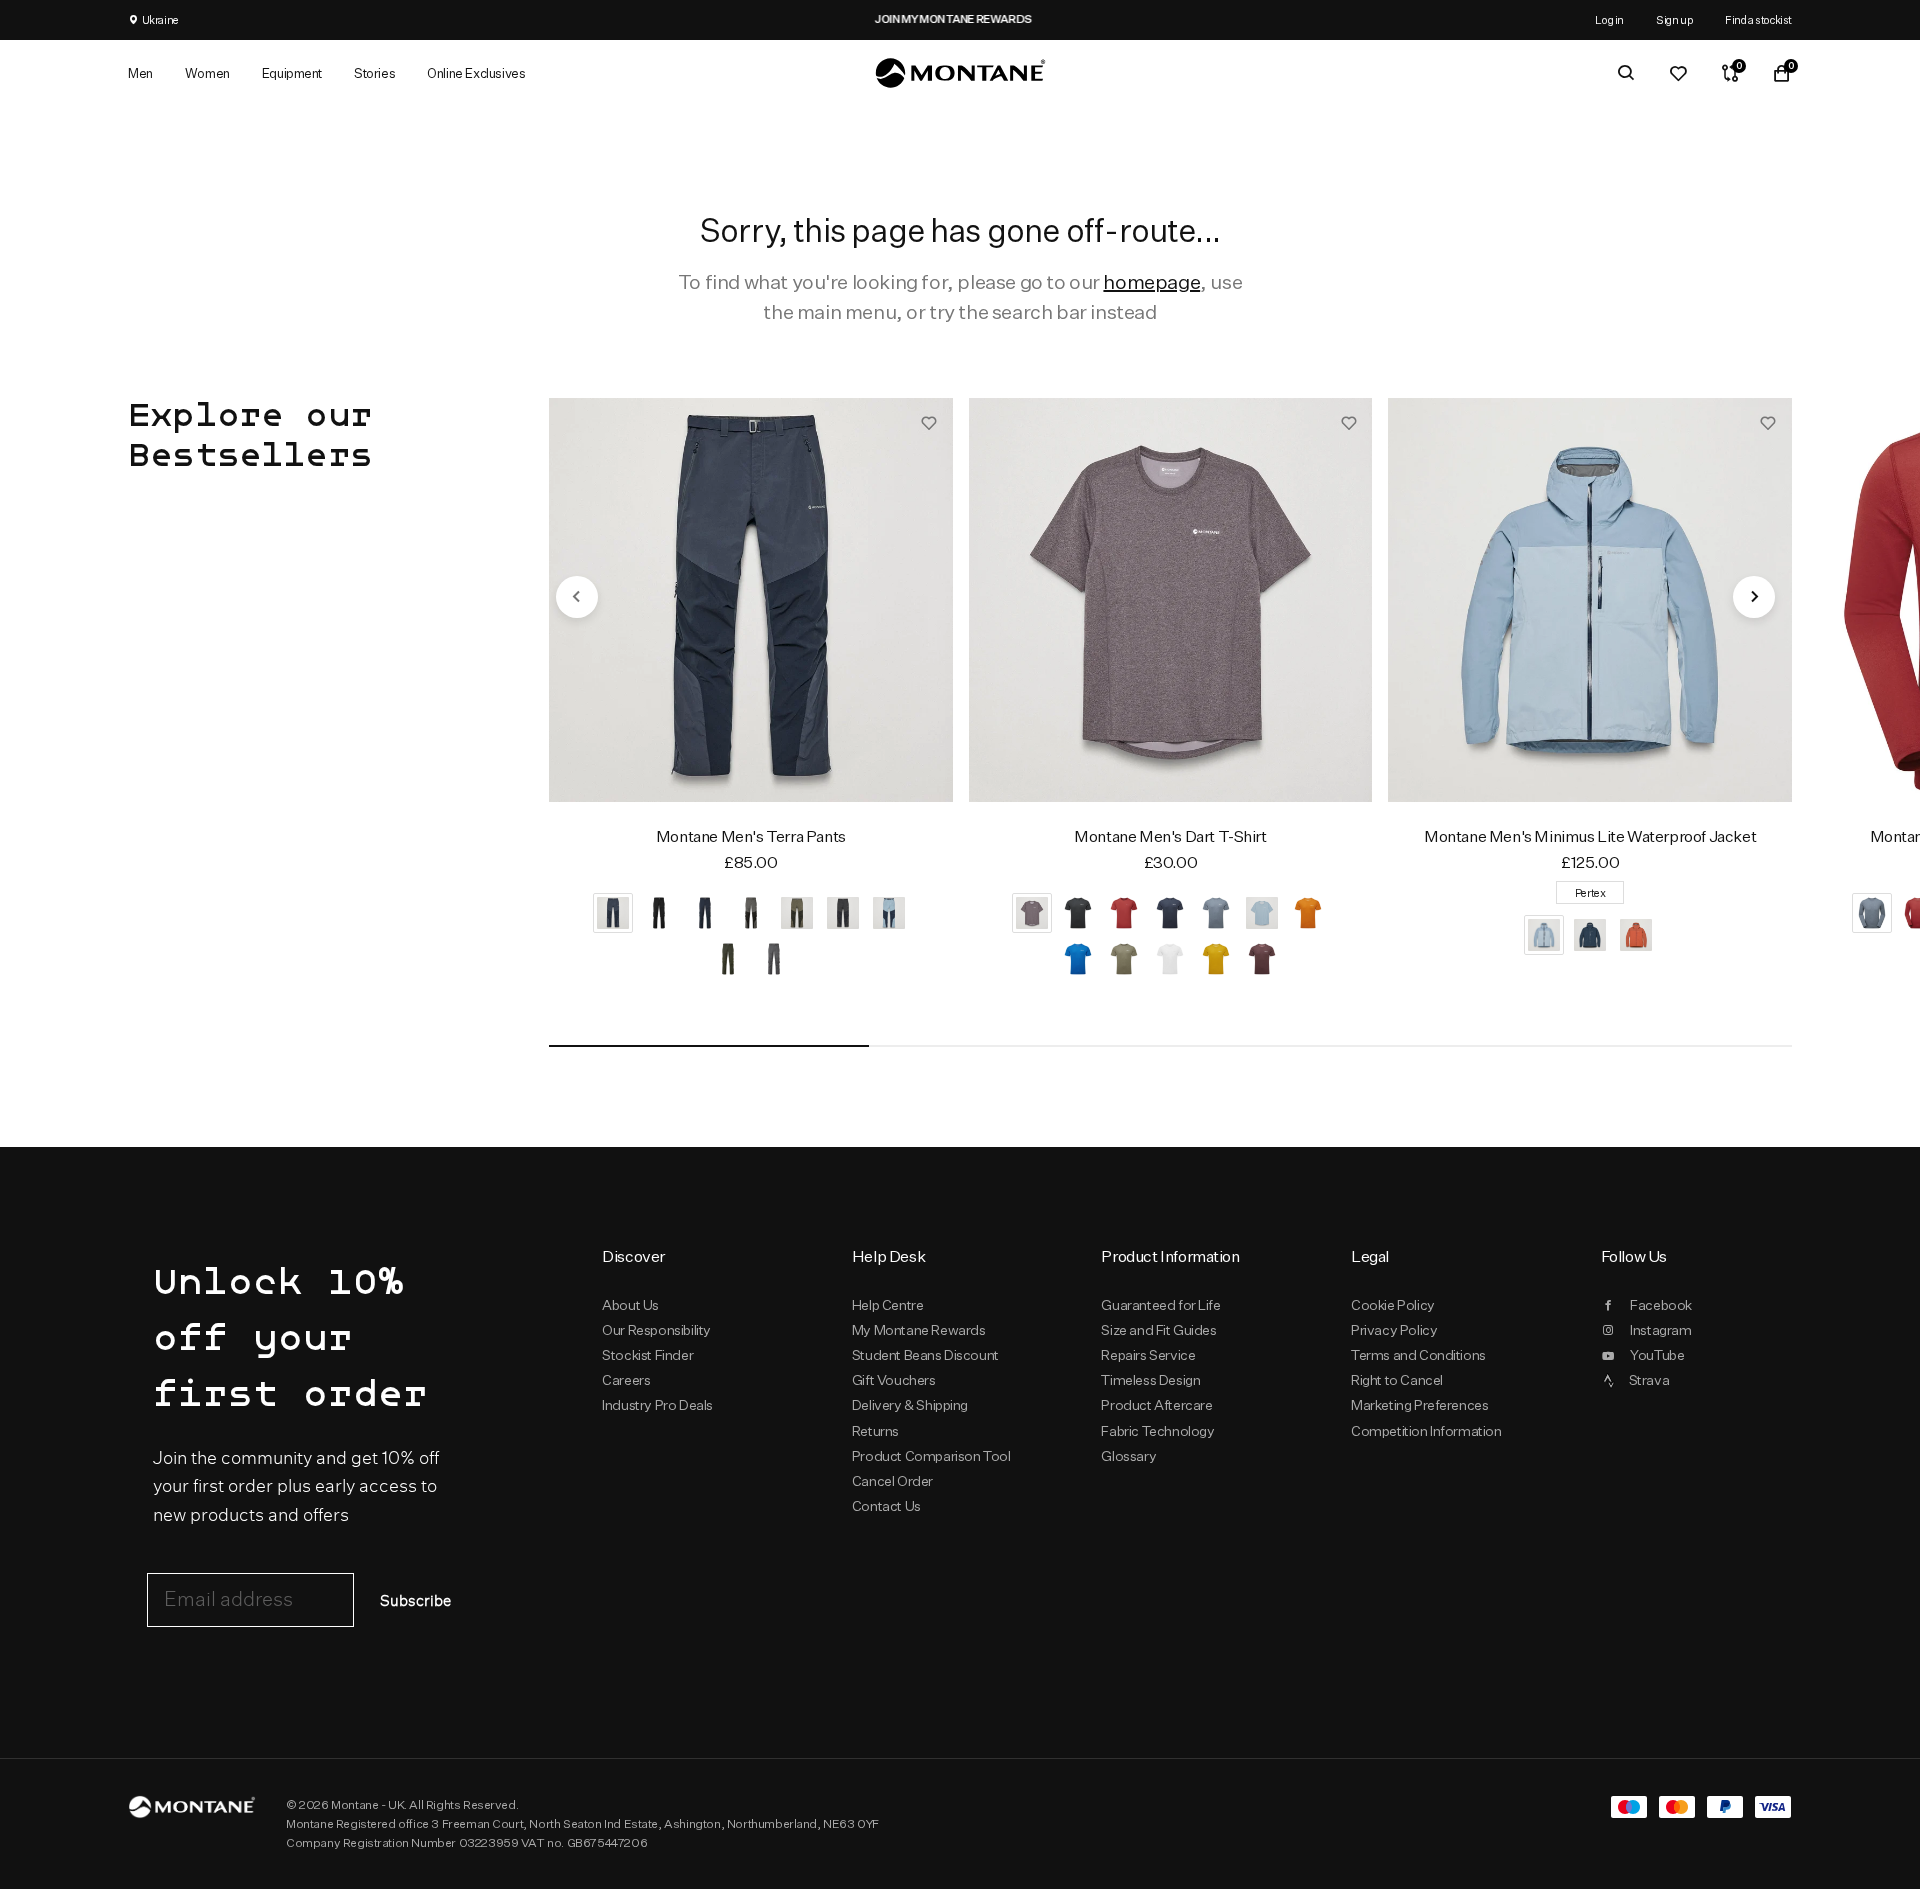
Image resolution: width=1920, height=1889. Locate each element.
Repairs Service (1148, 1355)
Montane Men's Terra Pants (751, 836)
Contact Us (886, 1506)
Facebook (1661, 1305)
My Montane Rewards (919, 1330)
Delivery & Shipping (910, 1405)
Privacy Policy (1394, 1330)
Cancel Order (892, 1481)
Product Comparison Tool (931, 1456)
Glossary (1128, 1456)
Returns (875, 1431)
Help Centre (888, 1305)
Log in (1609, 19)
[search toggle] (1626, 73)
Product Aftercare (1156, 1405)
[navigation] (577, 597)
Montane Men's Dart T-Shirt (1170, 836)
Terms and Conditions (1418, 1355)
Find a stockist (1758, 19)
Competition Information (1426, 1431)
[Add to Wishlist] (929, 422)
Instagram (1660, 1330)
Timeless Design (1150, 1380)
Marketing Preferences (1419, 1405)
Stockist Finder (647, 1355)
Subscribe (415, 1601)
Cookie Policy (1393, 1305)
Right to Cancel (1397, 1380)
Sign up (1674, 19)
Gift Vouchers (894, 1380)
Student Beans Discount (925, 1355)
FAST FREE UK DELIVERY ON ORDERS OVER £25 (553, 19)
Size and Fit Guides (1158, 1330)
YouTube (1657, 1355)
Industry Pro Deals (657, 1405)
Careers (626, 1380)
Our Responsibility (656, 1330)
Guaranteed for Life (1160, 1305)
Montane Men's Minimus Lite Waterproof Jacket (1590, 836)
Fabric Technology (1157, 1431)
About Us (630, 1305)
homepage (1151, 281)
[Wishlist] (1678, 73)
